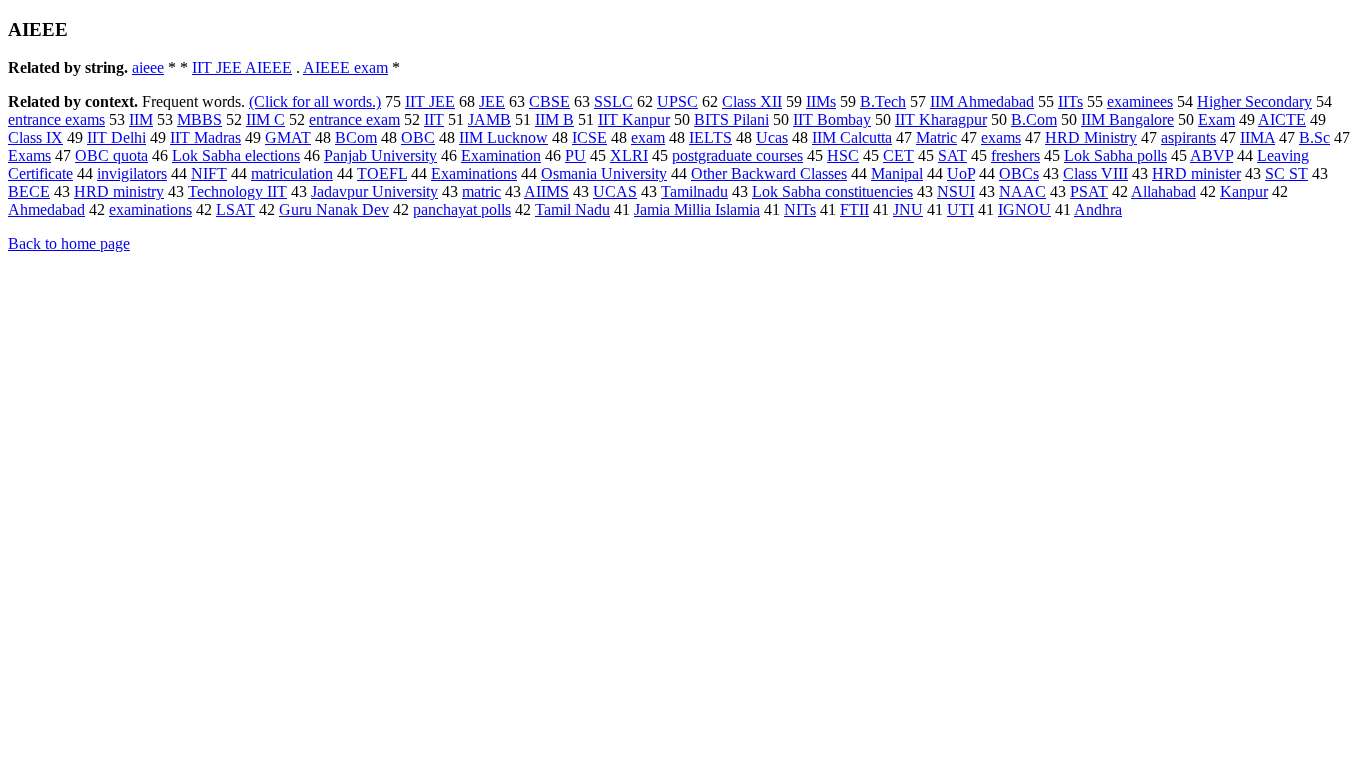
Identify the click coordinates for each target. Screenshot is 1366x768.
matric (481, 191)
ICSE (589, 137)
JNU (908, 209)
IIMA (1257, 137)
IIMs (821, 101)
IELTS (710, 137)
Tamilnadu (694, 191)
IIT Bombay (832, 119)
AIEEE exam (345, 67)
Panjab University (380, 155)
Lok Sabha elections (236, 155)
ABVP (1211, 155)
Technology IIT (237, 191)
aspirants (1188, 137)
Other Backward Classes (769, 173)
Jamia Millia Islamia (697, 209)
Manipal (897, 173)
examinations (150, 209)
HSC (843, 155)
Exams (29, 155)
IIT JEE (430, 101)
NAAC (1022, 191)
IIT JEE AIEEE (242, 67)
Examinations (474, 173)
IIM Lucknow (503, 137)
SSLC (613, 101)
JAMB (489, 119)
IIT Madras (205, 137)
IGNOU (1024, 209)
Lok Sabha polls (1115, 155)
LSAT (235, 209)
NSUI (956, 191)
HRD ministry (119, 191)
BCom (356, 137)
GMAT (288, 137)
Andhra (1098, 209)
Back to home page (69, 243)
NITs (800, 209)
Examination (501, 155)
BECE (29, 191)
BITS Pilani (731, 119)
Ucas (772, 137)
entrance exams (56, 119)
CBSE (549, 101)
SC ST (1286, 173)
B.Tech (883, 101)
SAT (952, 155)
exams (1001, 137)
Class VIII (1095, 173)
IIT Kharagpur (941, 119)
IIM (141, 119)
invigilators (132, 173)
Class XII (752, 101)
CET (898, 155)
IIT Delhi (116, 137)
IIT (434, 119)
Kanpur (1244, 191)
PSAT (1089, 191)
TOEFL (382, 173)
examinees (1140, 101)
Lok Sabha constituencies (832, 191)
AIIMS (546, 191)
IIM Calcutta (852, 137)
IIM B (554, 119)
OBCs (1019, 173)
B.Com (1034, 119)
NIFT (209, 173)
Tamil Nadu (572, 209)
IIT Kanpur (634, 119)
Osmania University (604, 173)
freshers (1015, 155)
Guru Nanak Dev (334, 209)
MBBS (199, 119)
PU (575, 155)
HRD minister (1196, 173)
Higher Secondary (1254, 101)
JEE (492, 101)
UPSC (677, 101)
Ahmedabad (46, 209)
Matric (936, 137)
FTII (854, 209)
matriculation (292, 173)
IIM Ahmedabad (982, 101)
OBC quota (111, 155)
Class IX (35, 137)
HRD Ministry (1091, 137)
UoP (961, 173)
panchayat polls (462, 209)
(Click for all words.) (315, 101)
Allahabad (1163, 191)
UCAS (615, 191)
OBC (418, 137)
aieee (148, 67)
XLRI (629, 155)
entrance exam (354, 119)
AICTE (1282, 119)
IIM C (265, 119)
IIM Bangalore (1127, 119)
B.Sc (1314, 137)
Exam (1216, 119)
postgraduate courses (737, 155)
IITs (1070, 101)
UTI (960, 209)
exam (648, 137)
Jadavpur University (374, 191)
